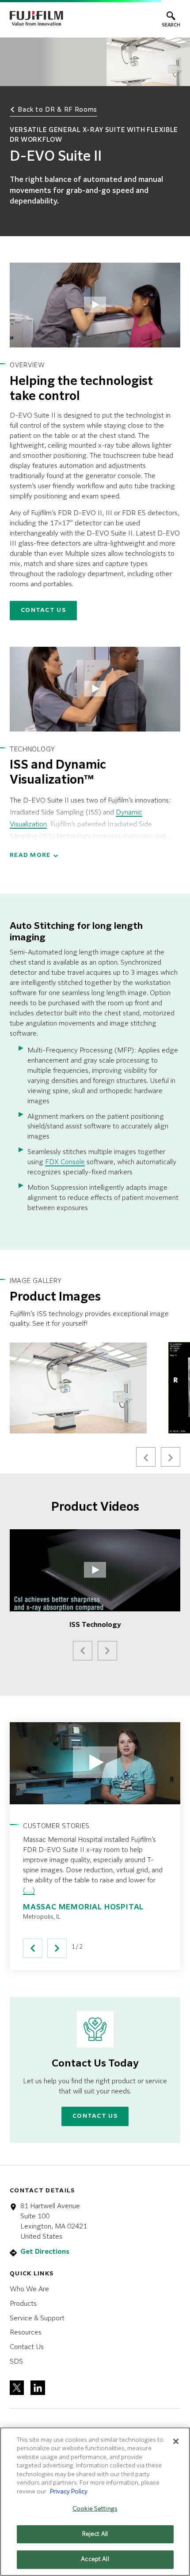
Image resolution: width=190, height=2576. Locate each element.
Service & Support (37, 2318)
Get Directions (45, 2252)
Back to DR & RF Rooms (57, 110)
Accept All (95, 2559)
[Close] (176, 2441)
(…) (29, 1891)
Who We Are (29, 2289)
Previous (146, 1457)
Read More (30, 855)
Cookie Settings (95, 2509)
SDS (16, 2362)
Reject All (95, 2534)
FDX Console (65, 1162)
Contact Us (43, 610)
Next (171, 1457)
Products (23, 2304)
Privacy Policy (69, 2492)
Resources (26, 2333)
